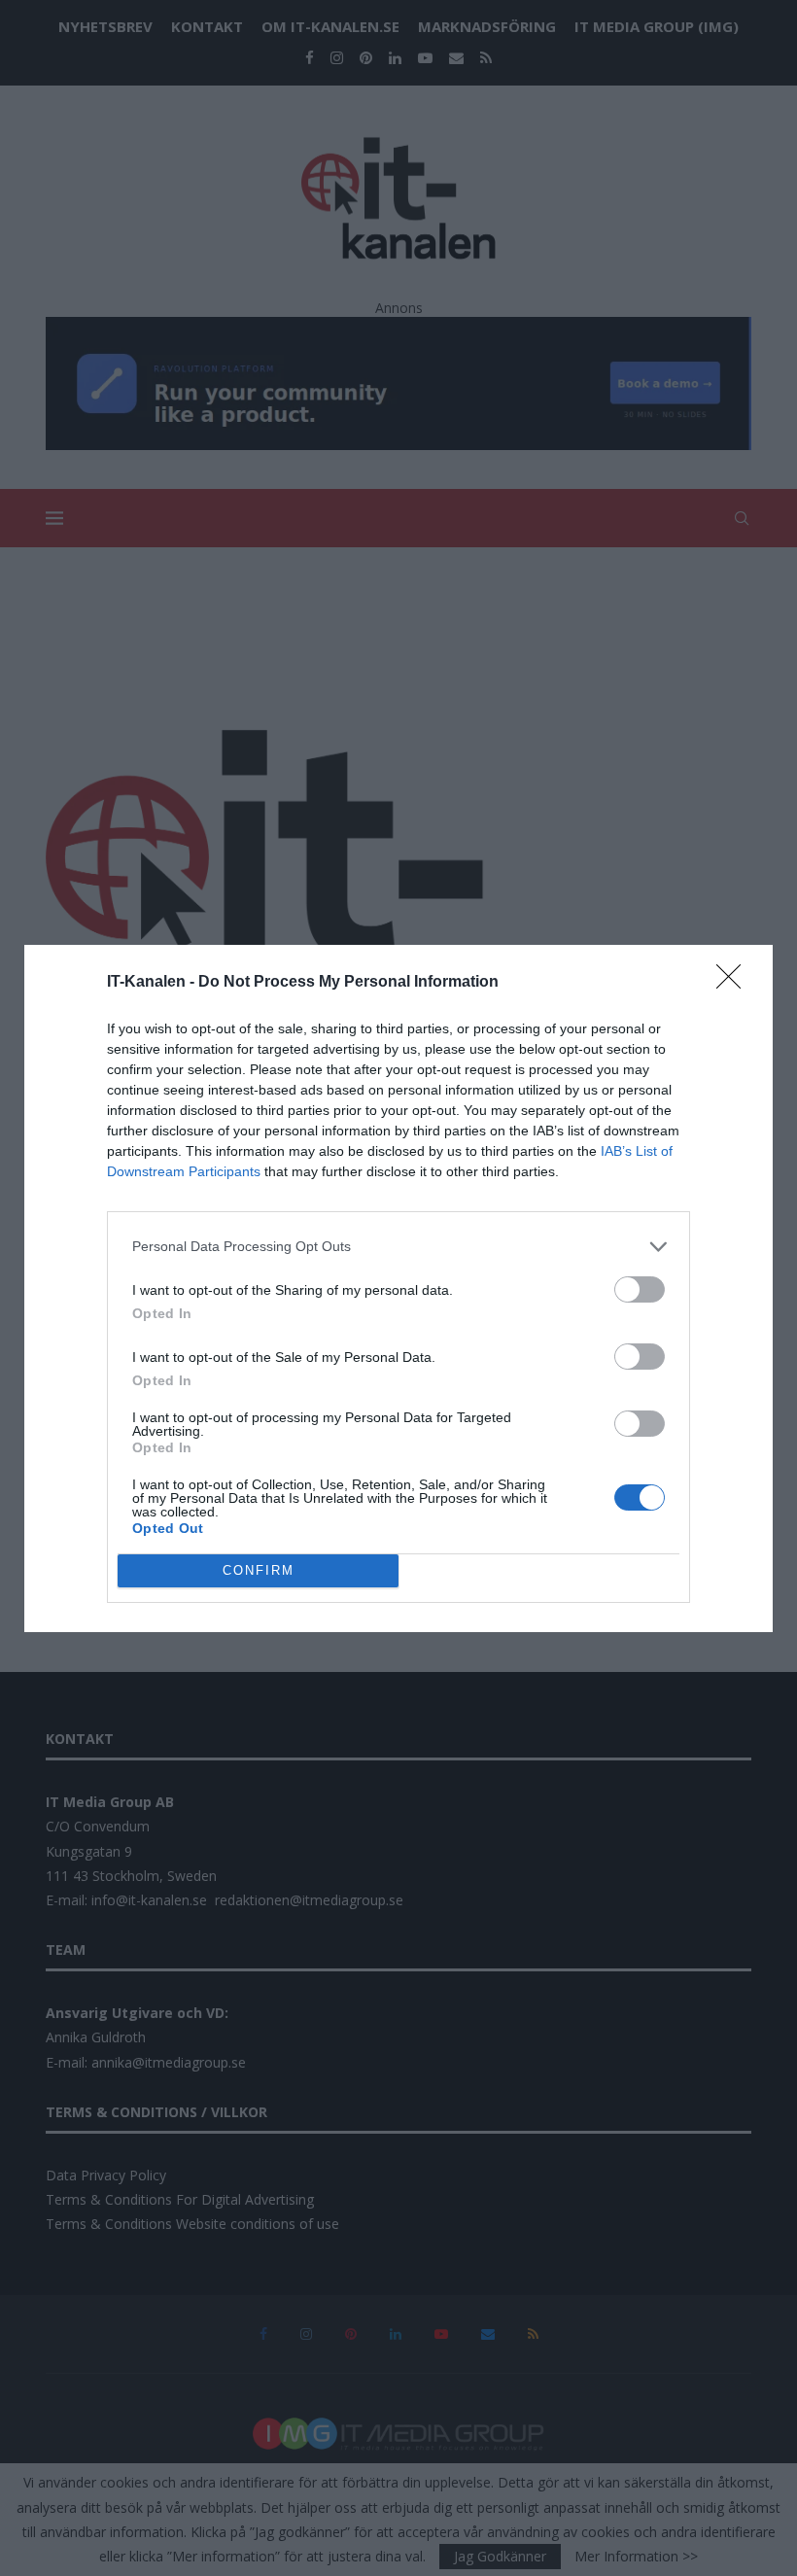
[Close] (735, 983)
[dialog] (398, 1288)
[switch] (640, 1289)
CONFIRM (259, 1570)
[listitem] (398, 1247)
